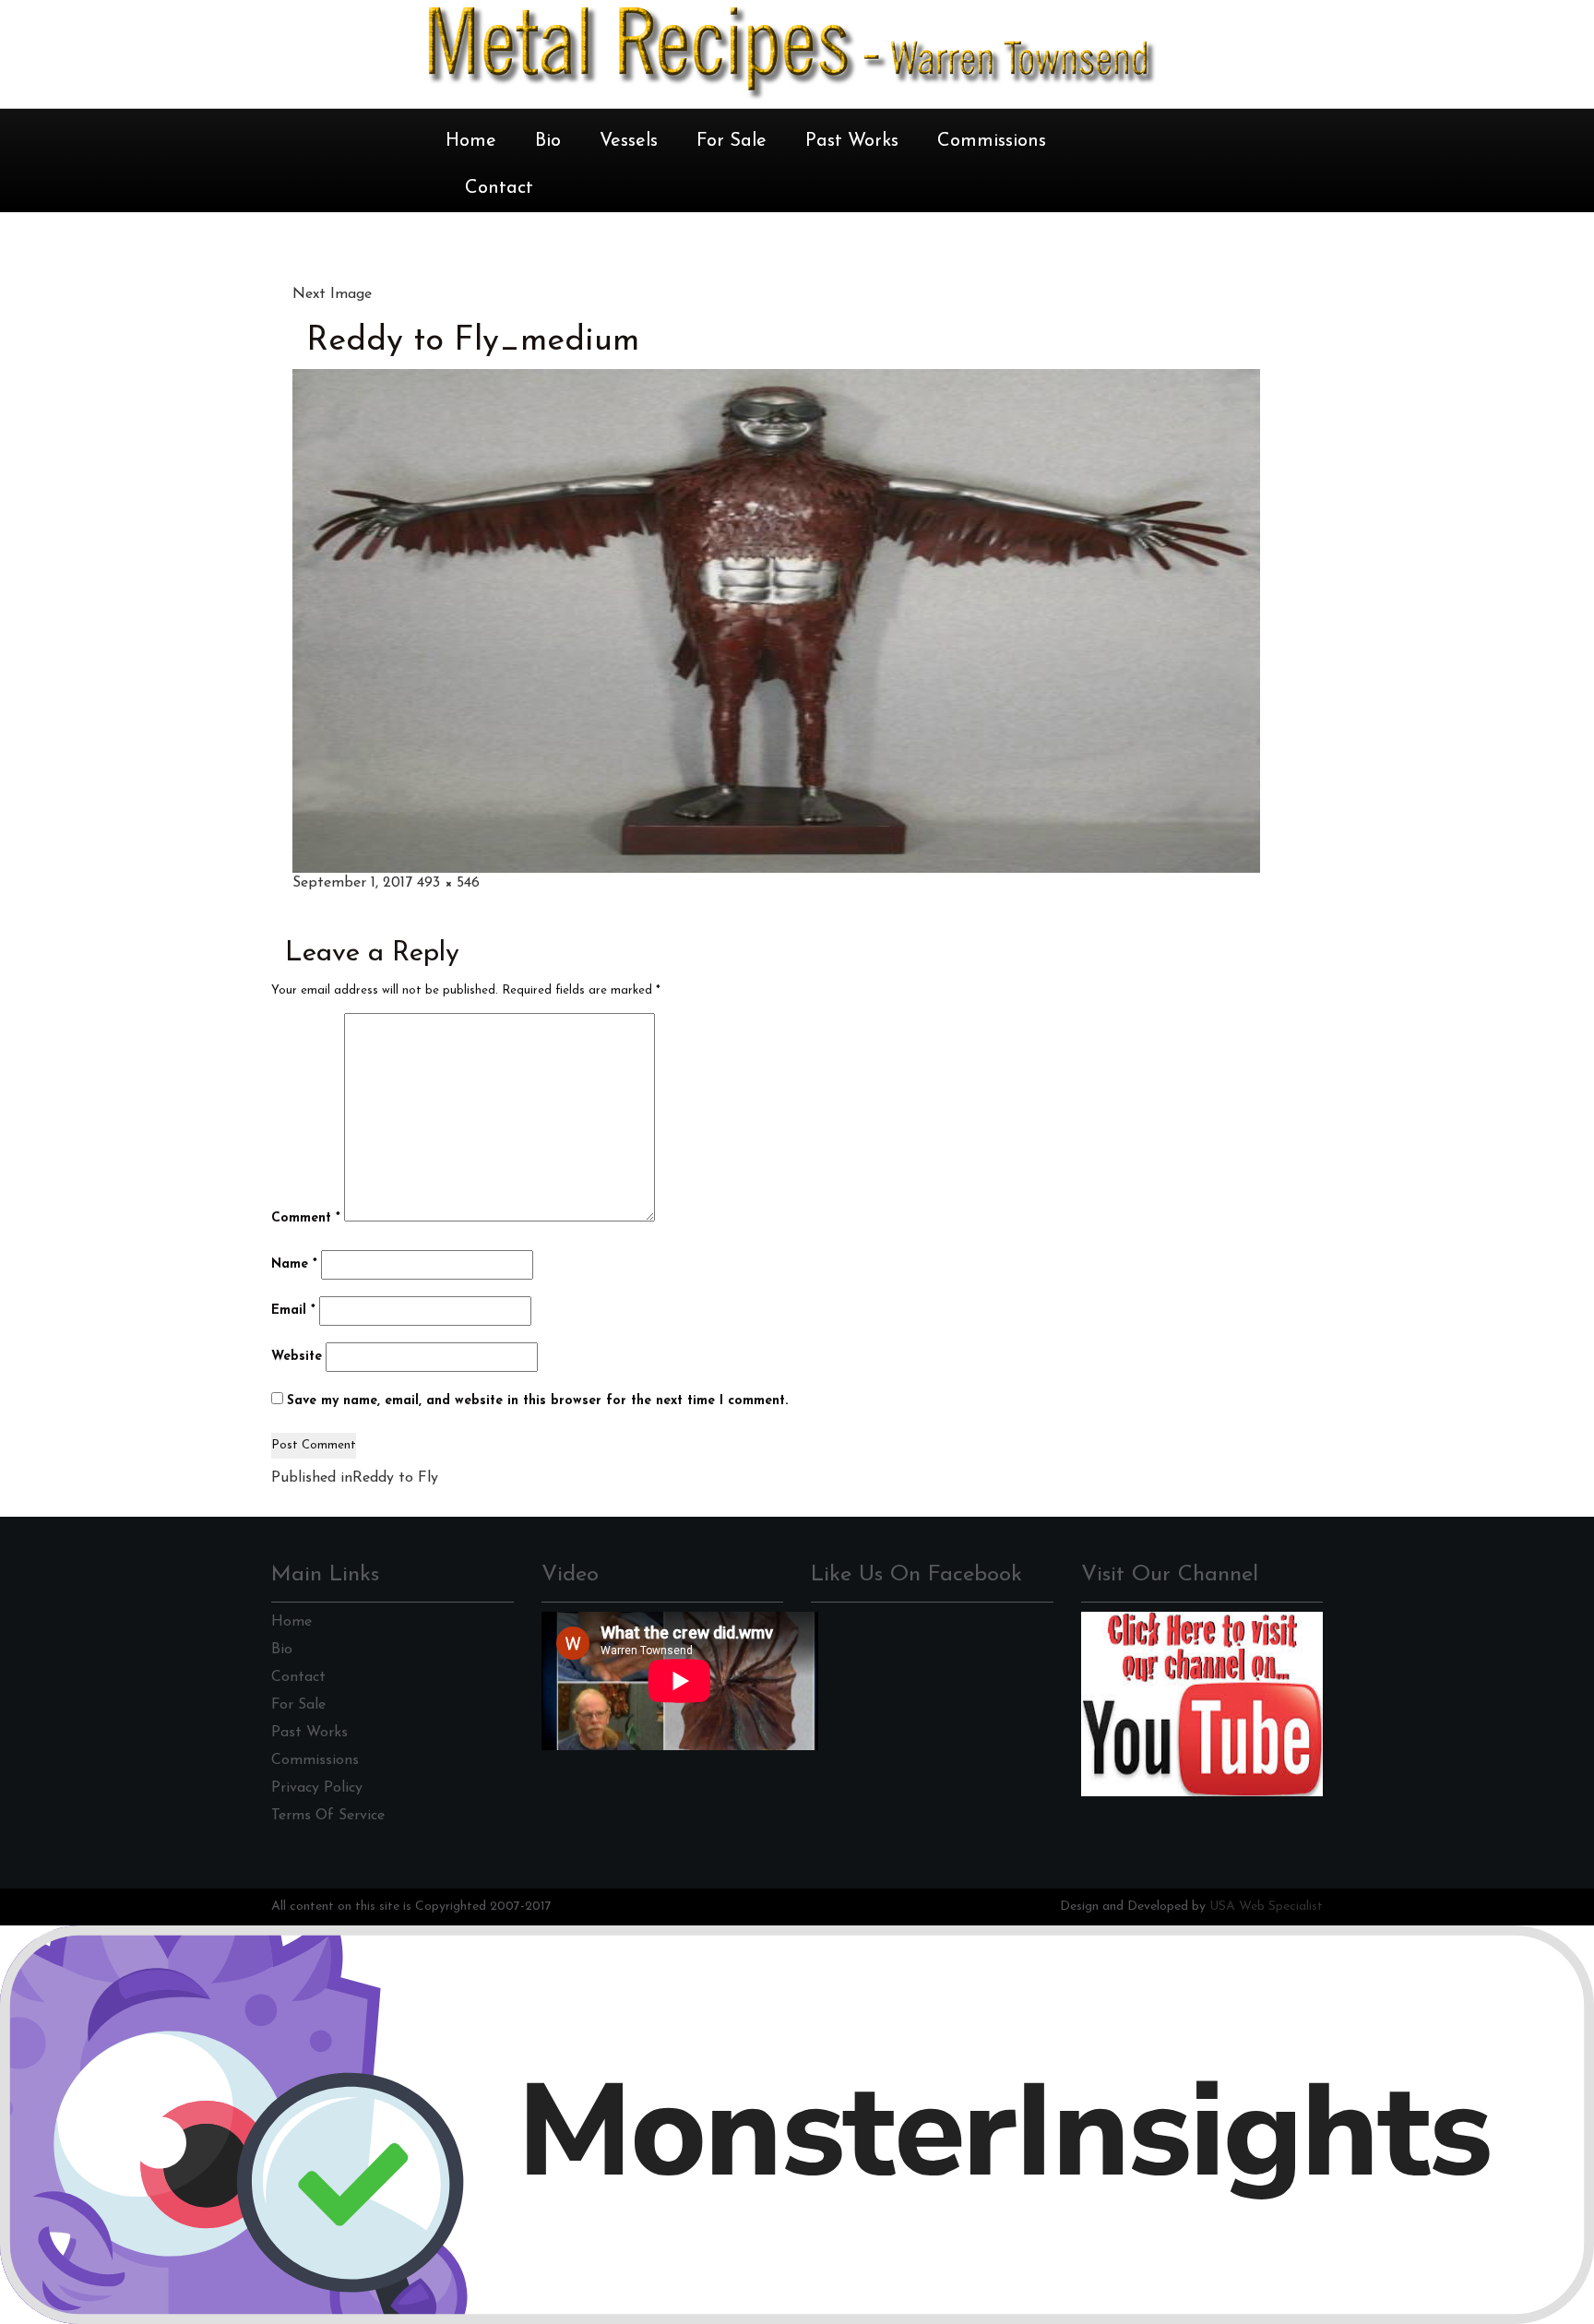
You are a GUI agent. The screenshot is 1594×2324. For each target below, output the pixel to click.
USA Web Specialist (1266, 1907)
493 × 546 (448, 883)
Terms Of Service (328, 1816)
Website (297, 1357)
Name (294, 1264)
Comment (306, 1218)
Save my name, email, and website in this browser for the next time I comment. (537, 1401)
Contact (499, 188)
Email (293, 1311)
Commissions (992, 141)
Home (471, 141)
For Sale (732, 141)
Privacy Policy (317, 1788)
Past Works (852, 141)
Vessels (629, 141)
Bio (548, 141)
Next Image (332, 294)
